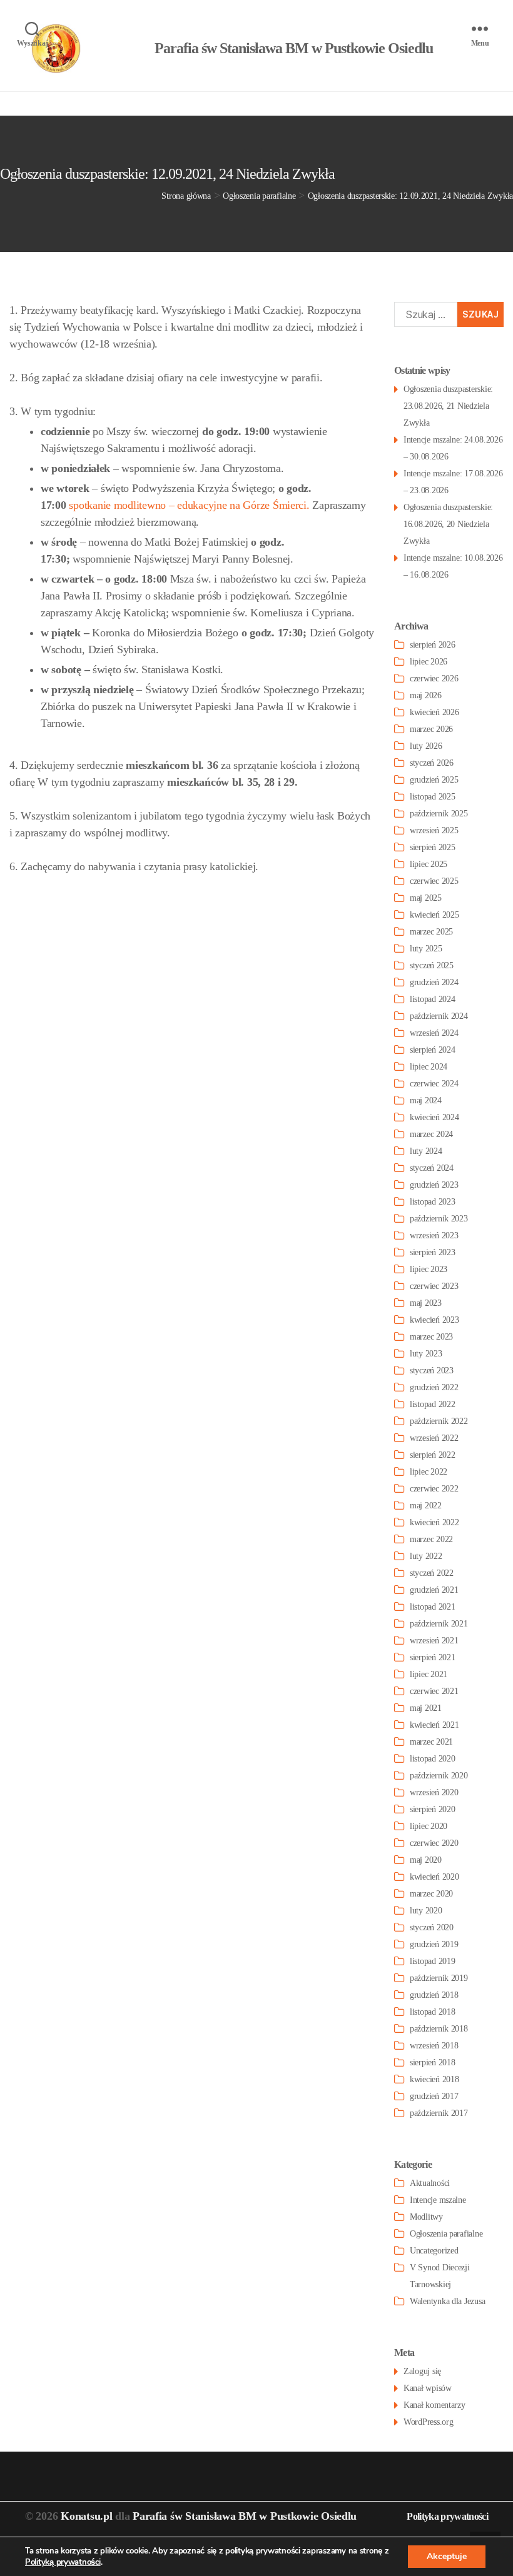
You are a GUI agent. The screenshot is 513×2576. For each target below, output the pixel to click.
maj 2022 (426, 1506)
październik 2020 (439, 1776)
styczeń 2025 (432, 965)
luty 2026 (426, 746)
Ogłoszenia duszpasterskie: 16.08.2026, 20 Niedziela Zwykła (448, 524)
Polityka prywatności (447, 2516)
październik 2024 (439, 1016)
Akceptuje (447, 2556)
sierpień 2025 (433, 847)
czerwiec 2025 (434, 881)
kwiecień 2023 (434, 1320)
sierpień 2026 (433, 645)
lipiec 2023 (429, 1269)
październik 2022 (439, 1421)
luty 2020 (426, 1911)
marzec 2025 (431, 932)
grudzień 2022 (434, 1387)
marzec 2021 (431, 1742)
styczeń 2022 (432, 1573)
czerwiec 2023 (434, 1286)
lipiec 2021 (429, 1674)
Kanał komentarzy (434, 2405)
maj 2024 (426, 1100)
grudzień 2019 (434, 1944)
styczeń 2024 (432, 1168)
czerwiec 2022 (434, 1489)
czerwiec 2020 (434, 1843)
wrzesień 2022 (434, 1438)
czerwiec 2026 (434, 679)
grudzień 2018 (434, 1995)
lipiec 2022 (429, 1472)
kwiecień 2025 (434, 915)
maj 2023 (426, 1303)
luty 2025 (426, 949)
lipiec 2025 (429, 864)
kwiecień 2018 (434, 2079)
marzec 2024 (431, 1134)
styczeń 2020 (432, 1927)
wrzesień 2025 (434, 830)
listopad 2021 (433, 1607)
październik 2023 (439, 1219)
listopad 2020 (433, 1759)
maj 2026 (426, 695)
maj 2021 (426, 1708)
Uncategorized (434, 2251)
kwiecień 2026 (434, 712)
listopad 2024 (433, 999)
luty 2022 (426, 1556)
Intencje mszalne (438, 2200)
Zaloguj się (422, 2371)
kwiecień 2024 (434, 1117)
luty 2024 (426, 1151)
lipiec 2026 (429, 662)
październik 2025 (439, 814)
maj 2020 (426, 1860)
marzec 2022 (431, 1539)
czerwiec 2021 (434, 1691)
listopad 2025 (433, 797)
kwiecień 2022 (434, 1522)
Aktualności (430, 2183)
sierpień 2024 (433, 1050)
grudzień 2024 (434, 982)
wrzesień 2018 (434, 2046)
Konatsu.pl (86, 2516)
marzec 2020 (431, 1894)
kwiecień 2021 (434, 1725)
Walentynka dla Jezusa (447, 2301)
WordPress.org (429, 2422)
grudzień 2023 (434, 1185)
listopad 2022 (433, 1404)
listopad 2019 (433, 1961)
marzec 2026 (431, 729)
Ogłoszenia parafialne (446, 2234)
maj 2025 (426, 898)
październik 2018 (439, 2029)
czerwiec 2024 (434, 1084)
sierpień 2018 (433, 2062)
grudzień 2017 (434, 2096)
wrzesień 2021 (434, 1641)
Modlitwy (426, 2217)
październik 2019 (439, 1978)
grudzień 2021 (434, 1590)
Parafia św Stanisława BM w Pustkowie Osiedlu (245, 2516)
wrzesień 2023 (434, 1235)
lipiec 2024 (429, 1067)
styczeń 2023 (432, 1371)
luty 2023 (426, 1354)
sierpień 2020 (433, 1809)
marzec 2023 (431, 1337)
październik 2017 (439, 2113)
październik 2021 (439, 1624)
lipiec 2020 (429, 1826)
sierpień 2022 (433, 1455)
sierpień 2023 (433, 1252)
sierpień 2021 (433, 1657)
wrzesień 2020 (434, 1792)
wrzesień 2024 (434, 1033)
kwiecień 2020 (434, 1877)
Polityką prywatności (63, 2562)
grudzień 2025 (434, 780)
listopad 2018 (433, 2012)
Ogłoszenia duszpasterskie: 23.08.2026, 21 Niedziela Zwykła (448, 406)
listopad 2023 (433, 1202)
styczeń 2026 (432, 763)
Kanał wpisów (428, 2388)
